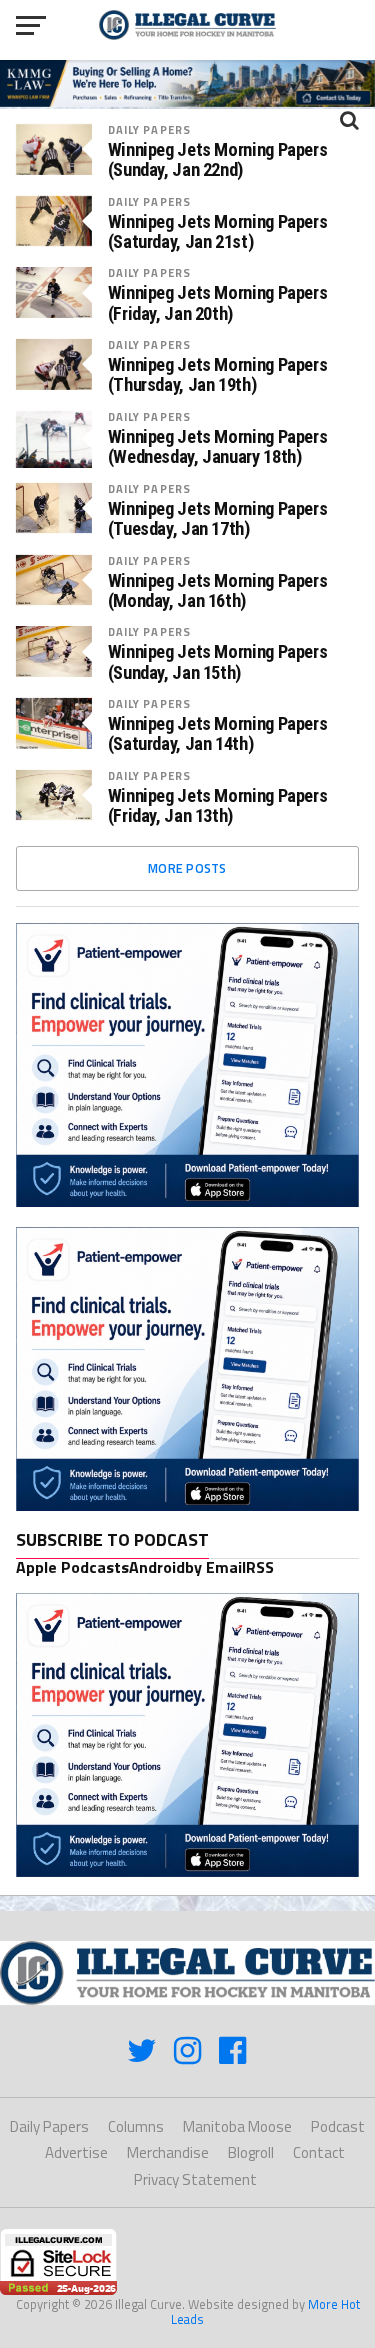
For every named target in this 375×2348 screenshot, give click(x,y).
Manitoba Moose (237, 2126)
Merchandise (168, 2152)
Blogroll (251, 2152)
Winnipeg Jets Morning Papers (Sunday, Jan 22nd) (218, 160)
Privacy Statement (195, 2179)
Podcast (338, 2126)
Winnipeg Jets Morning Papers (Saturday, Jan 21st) (218, 232)
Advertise (76, 2152)
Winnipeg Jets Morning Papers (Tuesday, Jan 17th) (218, 519)
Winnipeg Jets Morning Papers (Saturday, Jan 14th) (218, 734)
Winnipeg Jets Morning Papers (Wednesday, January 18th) (218, 447)
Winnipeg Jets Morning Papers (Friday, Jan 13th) (218, 806)
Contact (319, 2152)
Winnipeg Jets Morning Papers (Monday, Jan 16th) (218, 591)
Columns (136, 2126)
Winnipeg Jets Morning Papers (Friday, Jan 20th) (218, 303)
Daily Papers (149, 129)
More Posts (187, 868)
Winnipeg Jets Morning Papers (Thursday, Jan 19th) (218, 375)
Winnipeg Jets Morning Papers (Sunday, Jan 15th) (218, 662)
